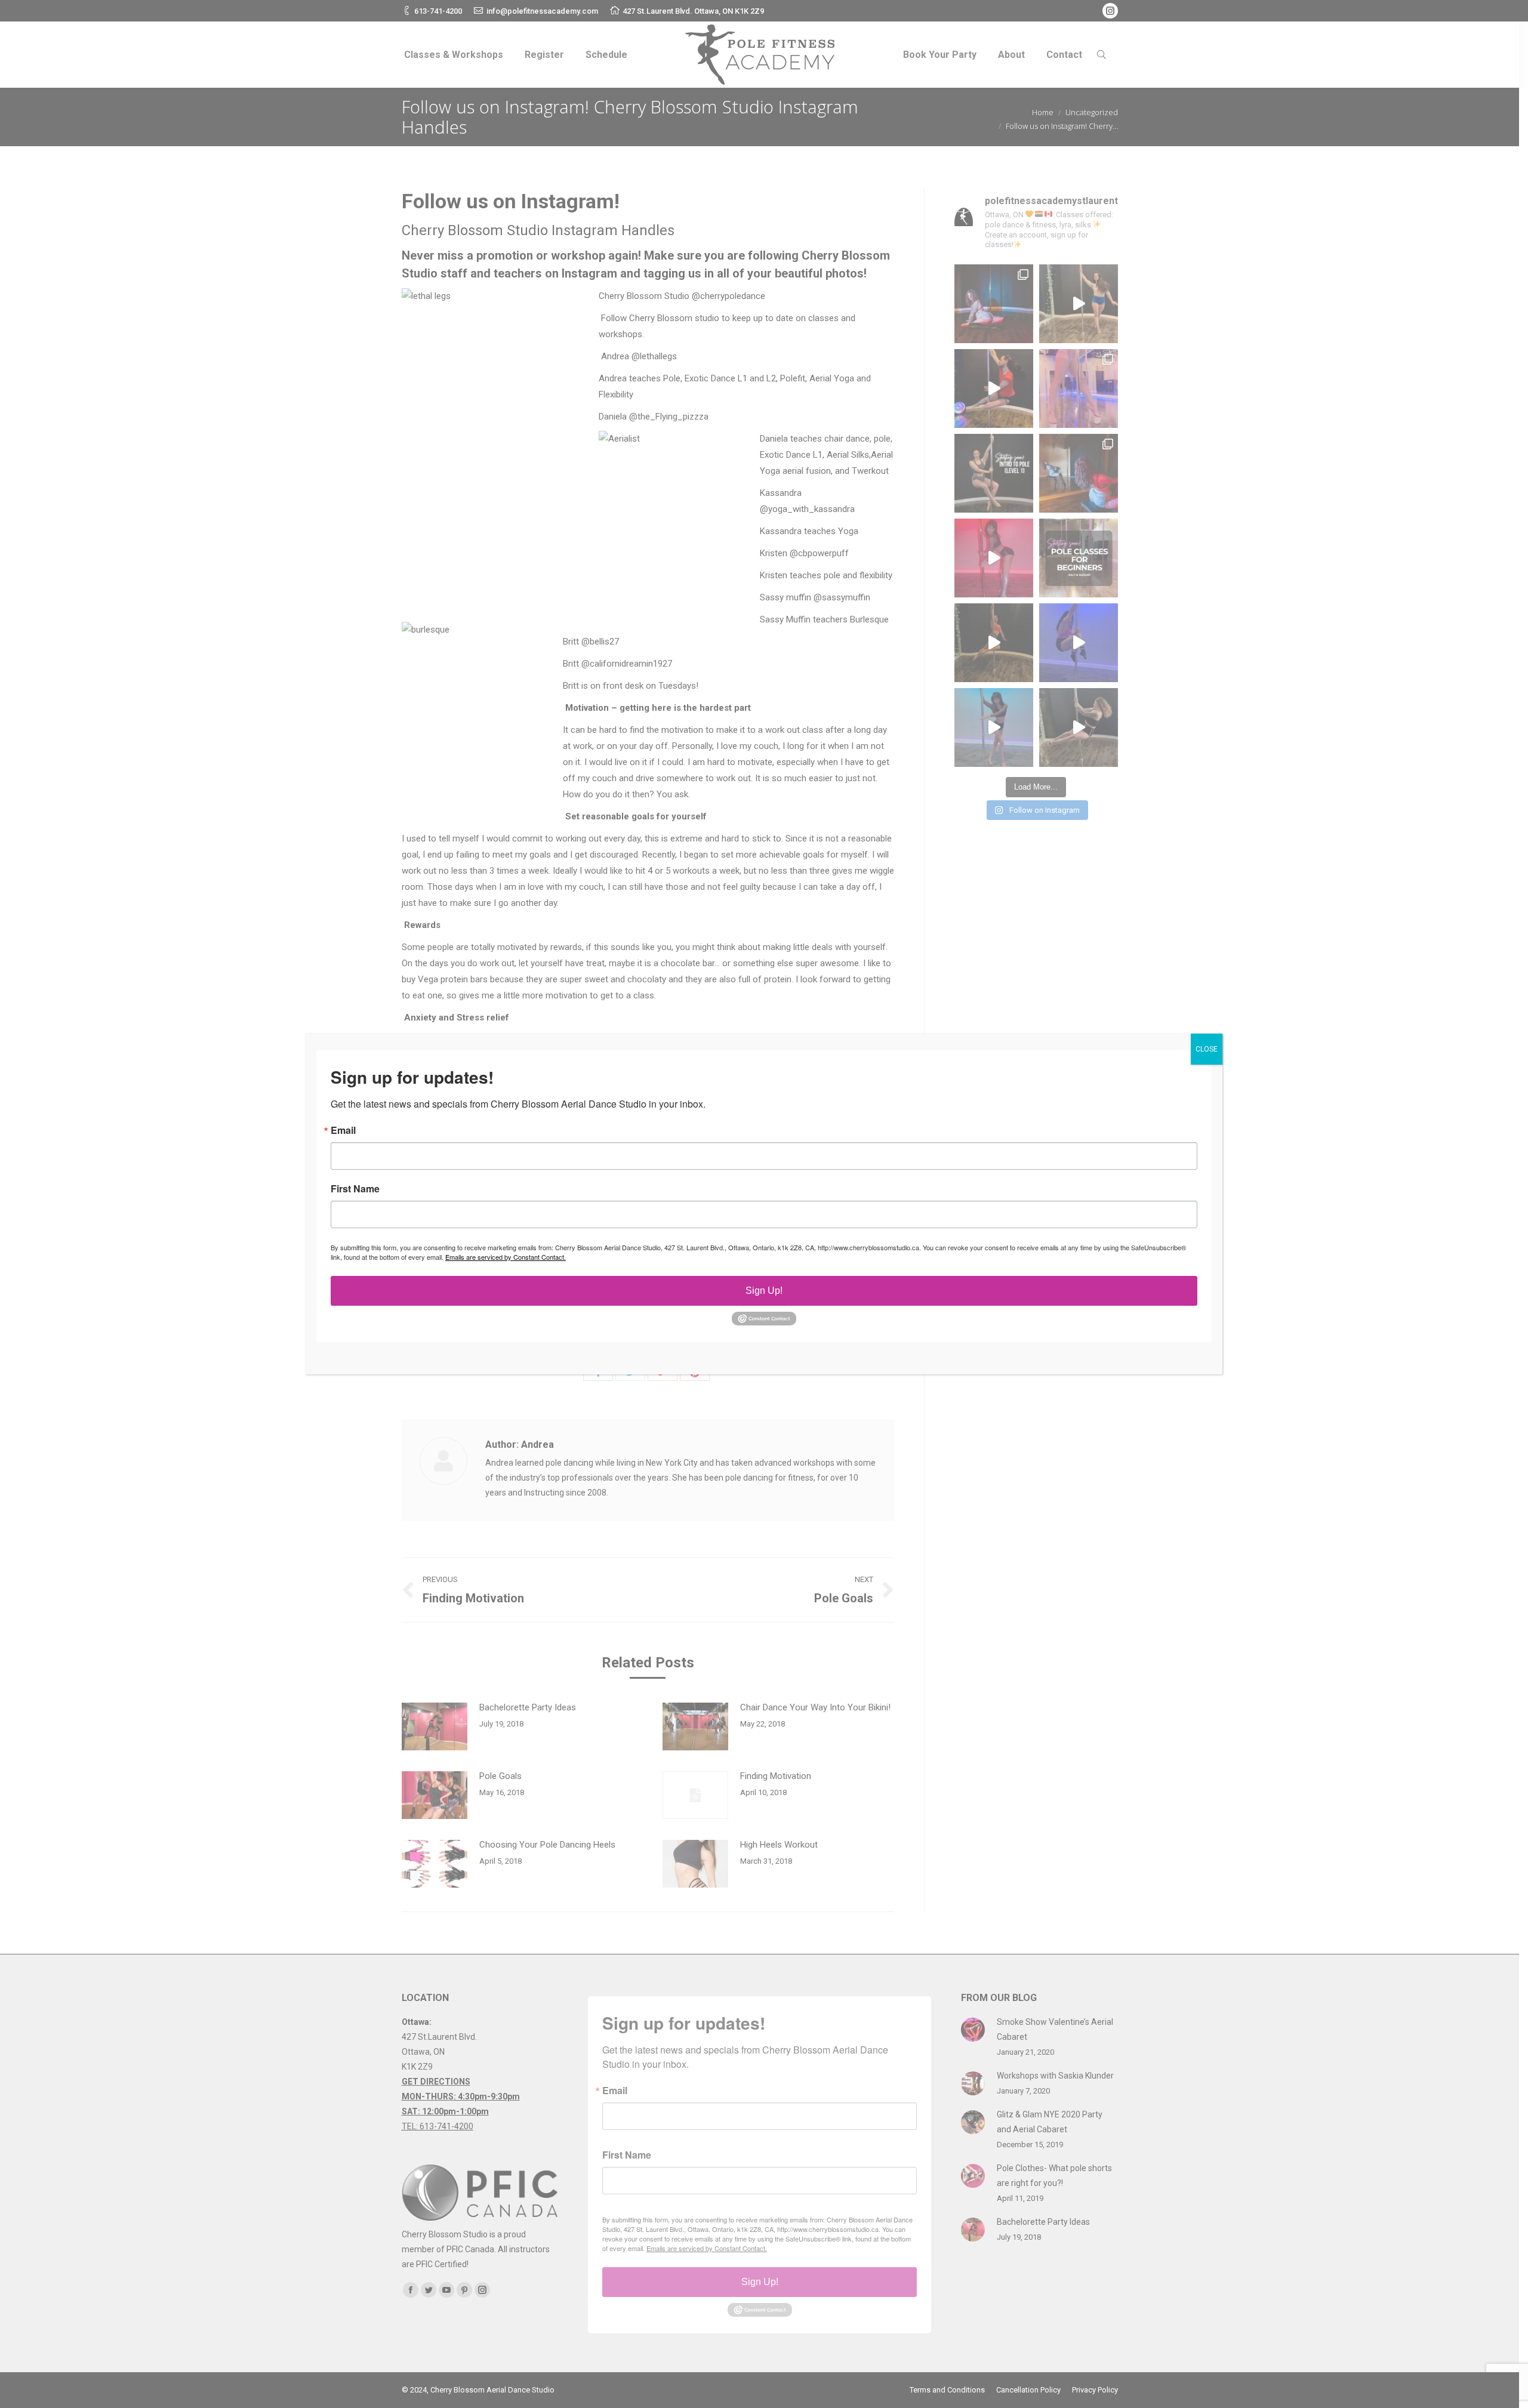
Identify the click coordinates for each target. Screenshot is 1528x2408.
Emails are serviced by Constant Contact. (506, 1257)
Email (343, 1130)
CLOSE (1207, 1049)
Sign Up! (764, 1291)
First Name (355, 1189)
